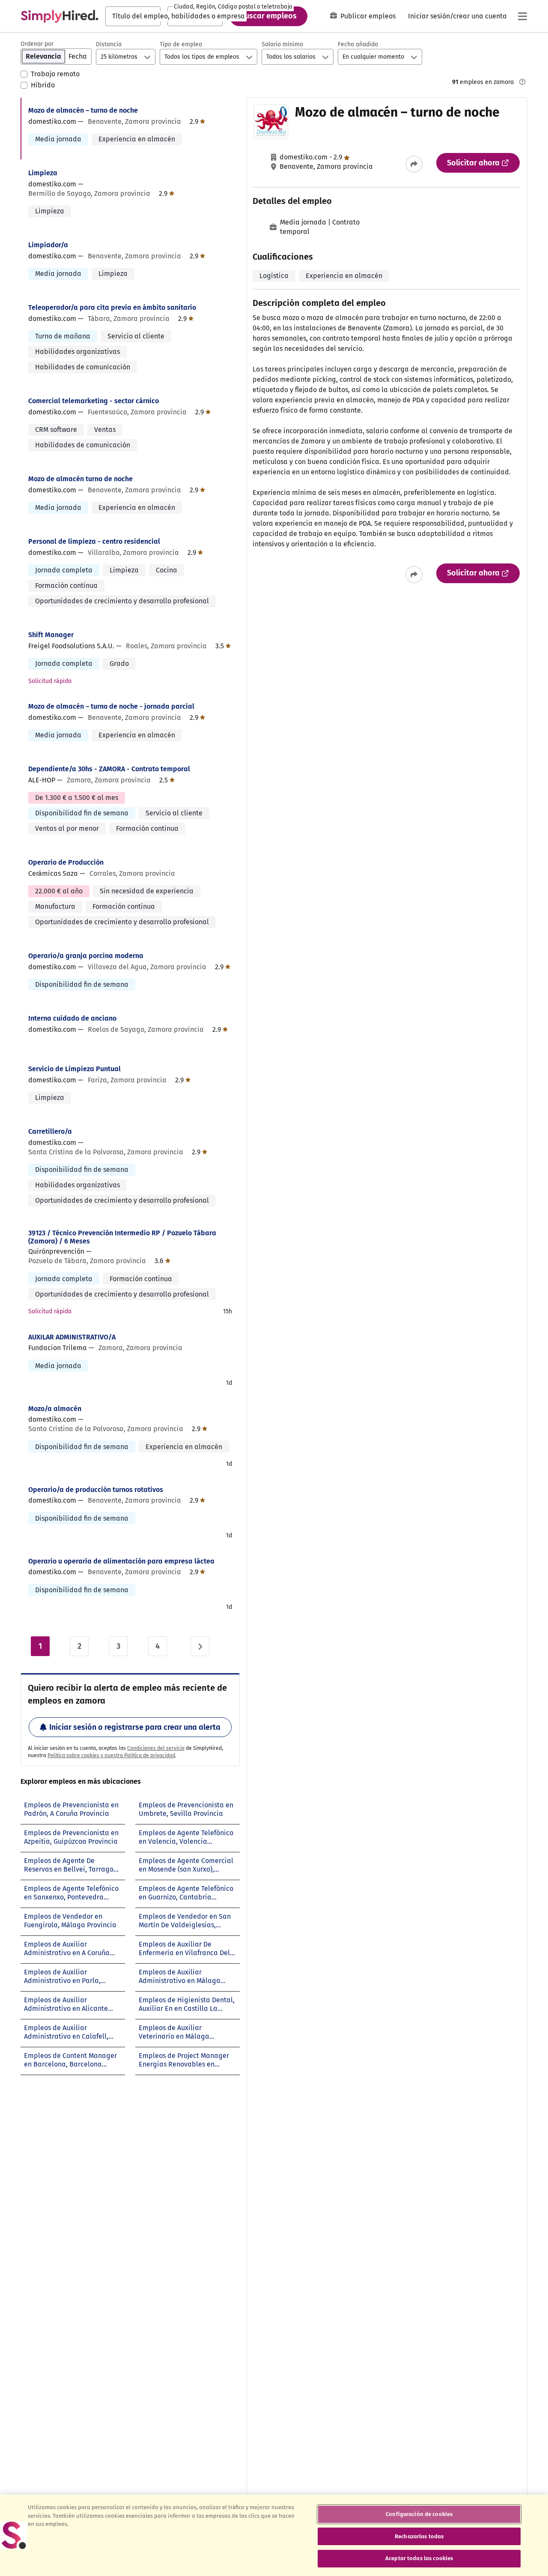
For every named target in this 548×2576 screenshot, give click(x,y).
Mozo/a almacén (55, 1409)
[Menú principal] (522, 16)
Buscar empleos (268, 16)
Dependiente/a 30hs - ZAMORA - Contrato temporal (109, 769)
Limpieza (43, 173)
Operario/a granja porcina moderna (86, 956)
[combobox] (133, 16)
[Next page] (200, 1646)
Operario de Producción (66, 862)
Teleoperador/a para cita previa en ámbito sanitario (112, 307)
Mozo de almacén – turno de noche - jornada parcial (111, 706)
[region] (274, 2535)
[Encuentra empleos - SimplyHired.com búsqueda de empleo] (60, 16)
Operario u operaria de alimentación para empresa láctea (121, 1561)
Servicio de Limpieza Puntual (74, 1069)
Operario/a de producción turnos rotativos (96, 1490)
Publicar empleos (368, 16)
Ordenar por (37, 44)
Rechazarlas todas (419, 2536)
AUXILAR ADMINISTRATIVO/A (72, 1337)
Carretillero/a (50, 1131)
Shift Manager (51, 635)
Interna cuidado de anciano (72, 1018)
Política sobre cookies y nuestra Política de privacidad (111, 1755)
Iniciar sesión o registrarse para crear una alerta (135, 1727)
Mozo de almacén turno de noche (80, 479)
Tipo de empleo (181, 44)
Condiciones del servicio (156, 1748)
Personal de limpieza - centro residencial (94, 541)
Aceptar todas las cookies (419, 2558)
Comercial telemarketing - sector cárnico (94, 401)
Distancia (109, 44)
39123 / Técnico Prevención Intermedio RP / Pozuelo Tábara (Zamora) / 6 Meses (122, 1237)
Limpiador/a (48, 245)
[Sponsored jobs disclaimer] (522, 82)
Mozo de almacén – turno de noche (83, 110)
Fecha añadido (358, 44)
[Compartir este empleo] (414, 164)
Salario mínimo (282, 44)
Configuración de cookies (419, 2514)
